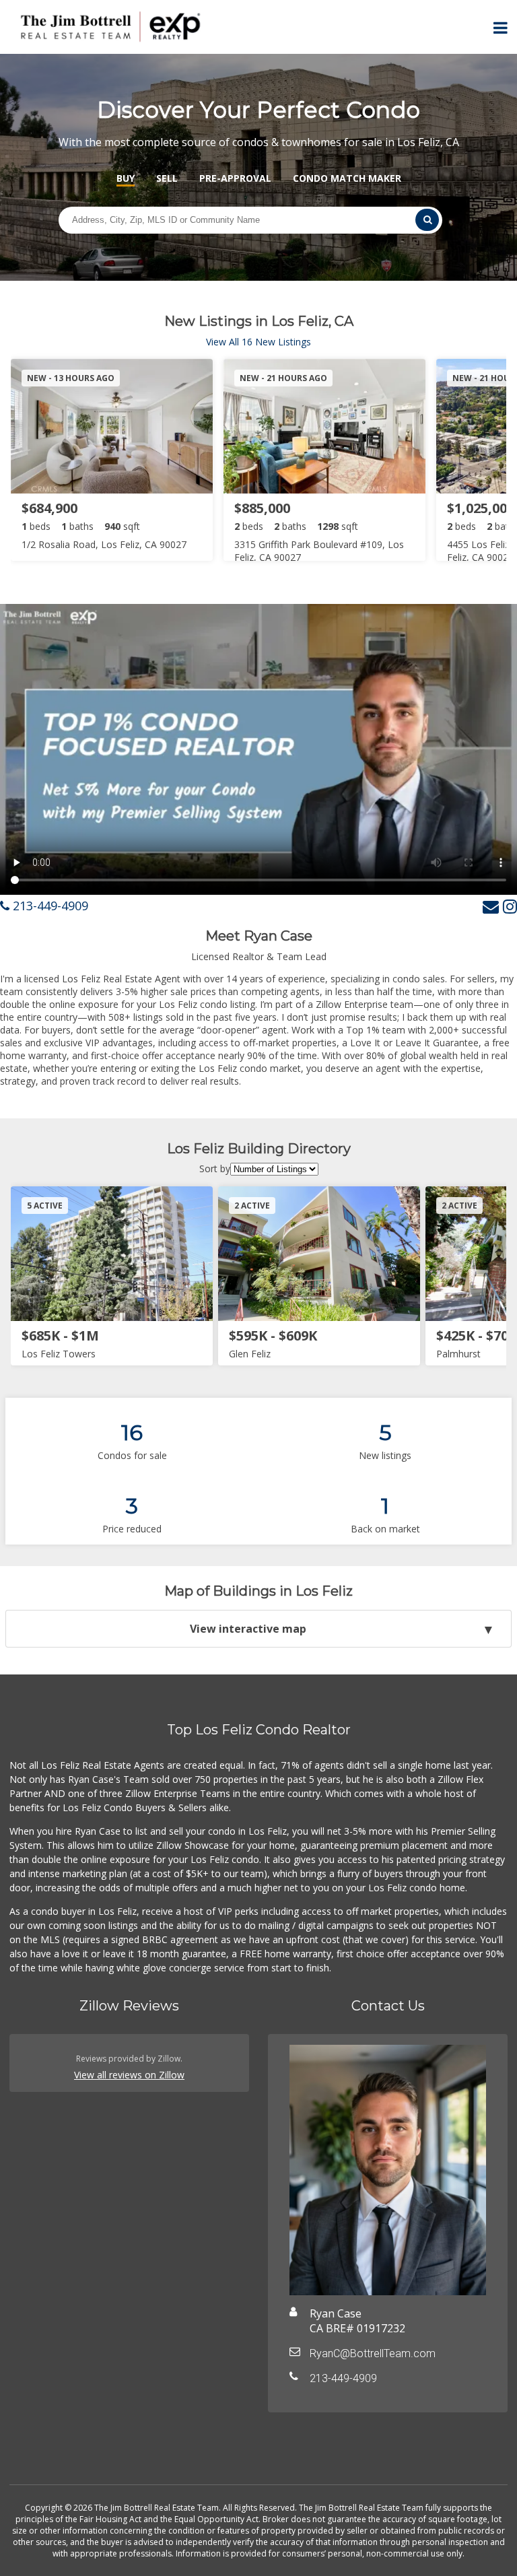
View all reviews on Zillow (129, 2075)
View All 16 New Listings (258, 342)
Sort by (215, 1168)
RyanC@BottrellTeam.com (373, 2353)
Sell (167, 178)
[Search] (427, 220)
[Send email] (491, 906)
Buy (126, 178)
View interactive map (248, 1629)
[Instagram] (510, 906)
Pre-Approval (235, 178)
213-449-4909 (49, 906)
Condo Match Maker (347, 178)
